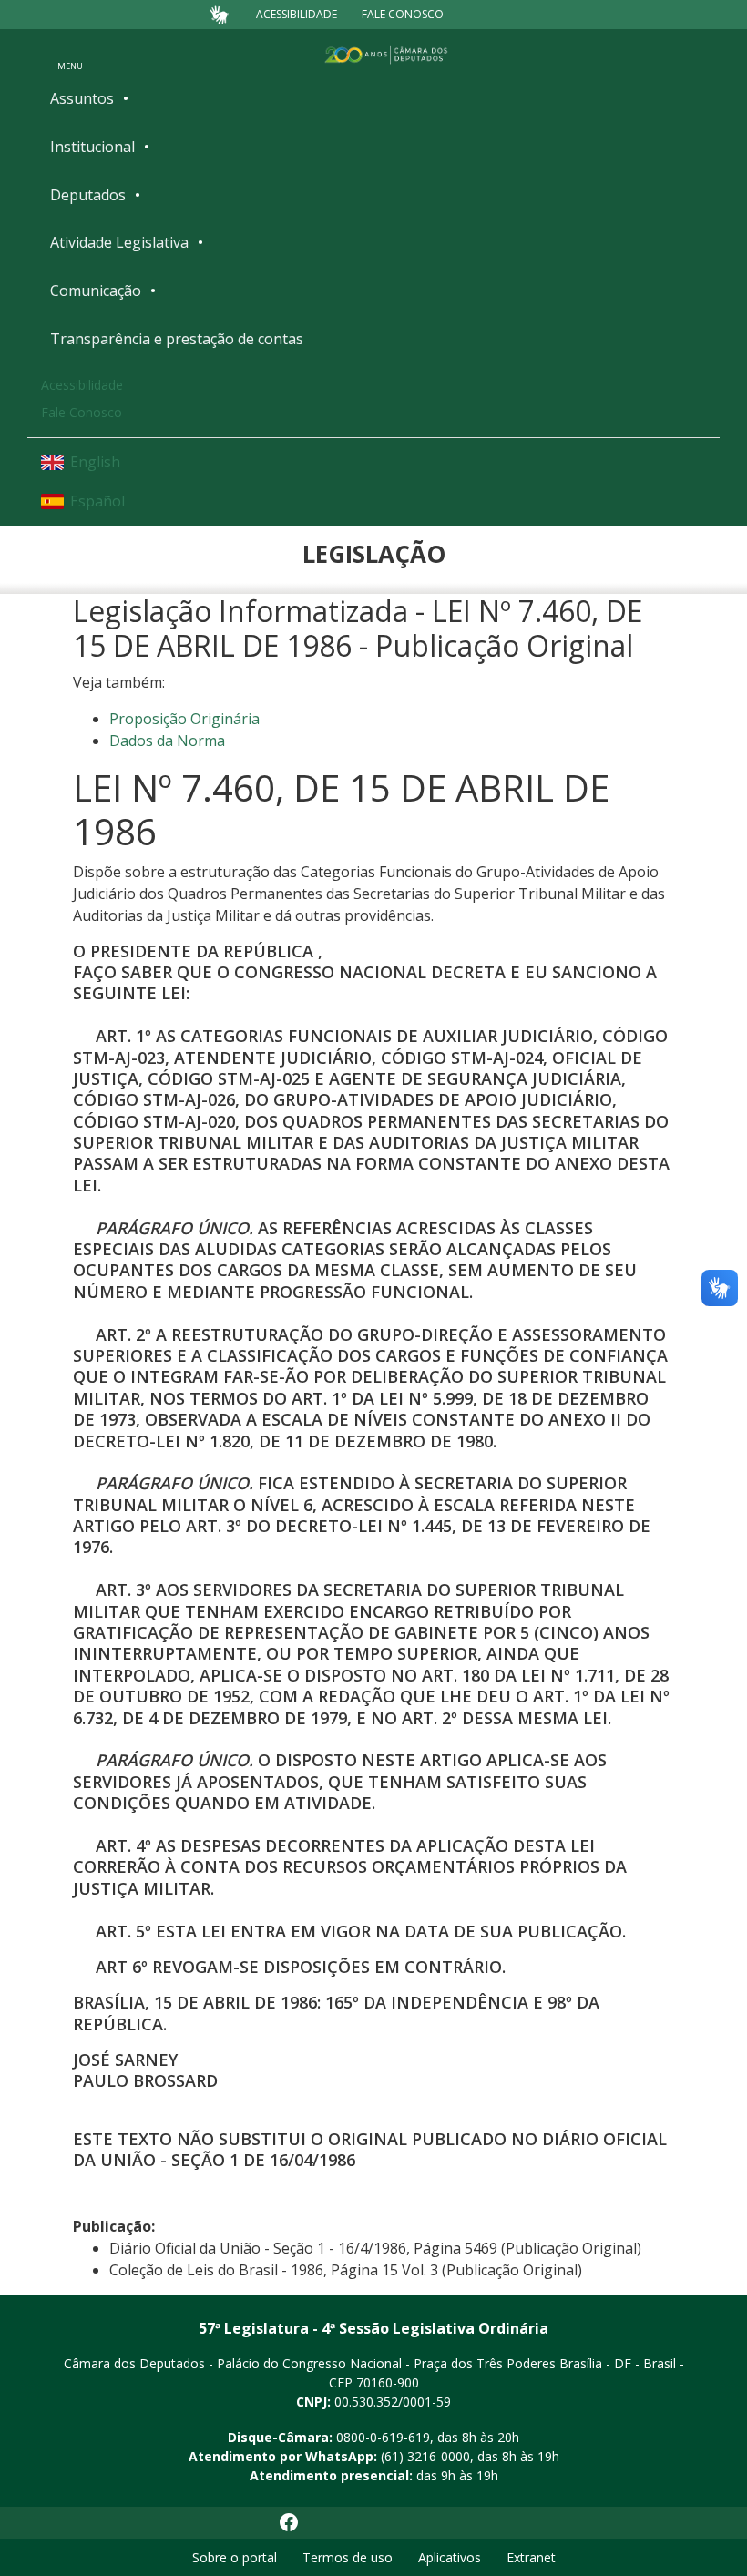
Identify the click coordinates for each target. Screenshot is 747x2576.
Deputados (88, 195)
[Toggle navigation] (70, 54)
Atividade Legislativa (119, 242)
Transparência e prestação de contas (177, 339)
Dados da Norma (167, 741)
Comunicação (96, 291)
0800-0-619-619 (383, 2437)
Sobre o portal (235, 2557)
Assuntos (82, 98)
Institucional (92, 147)
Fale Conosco (403, 14)
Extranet (531, 2557)
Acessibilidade (297, 14)
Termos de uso (348, 2557)
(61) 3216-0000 (425, 2456)
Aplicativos (450, 2557)
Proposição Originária (184, 719)
